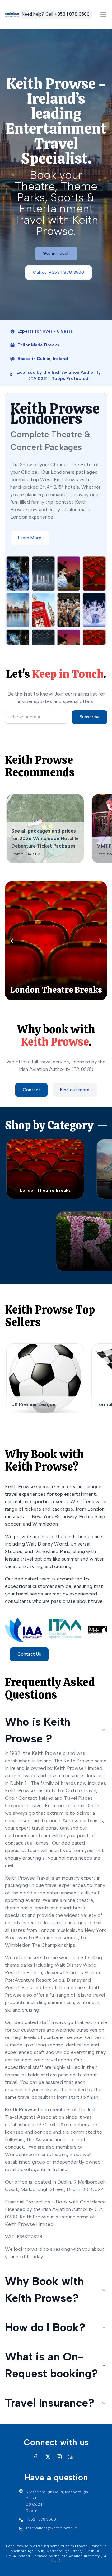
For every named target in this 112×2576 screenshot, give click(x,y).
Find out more (75, 1090)
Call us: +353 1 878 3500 (58, 272)
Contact (31, 1090)
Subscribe (90, 717)
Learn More (30, 538)
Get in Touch (56, 253)
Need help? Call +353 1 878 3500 (56, 14)
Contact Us (29, 1654)
